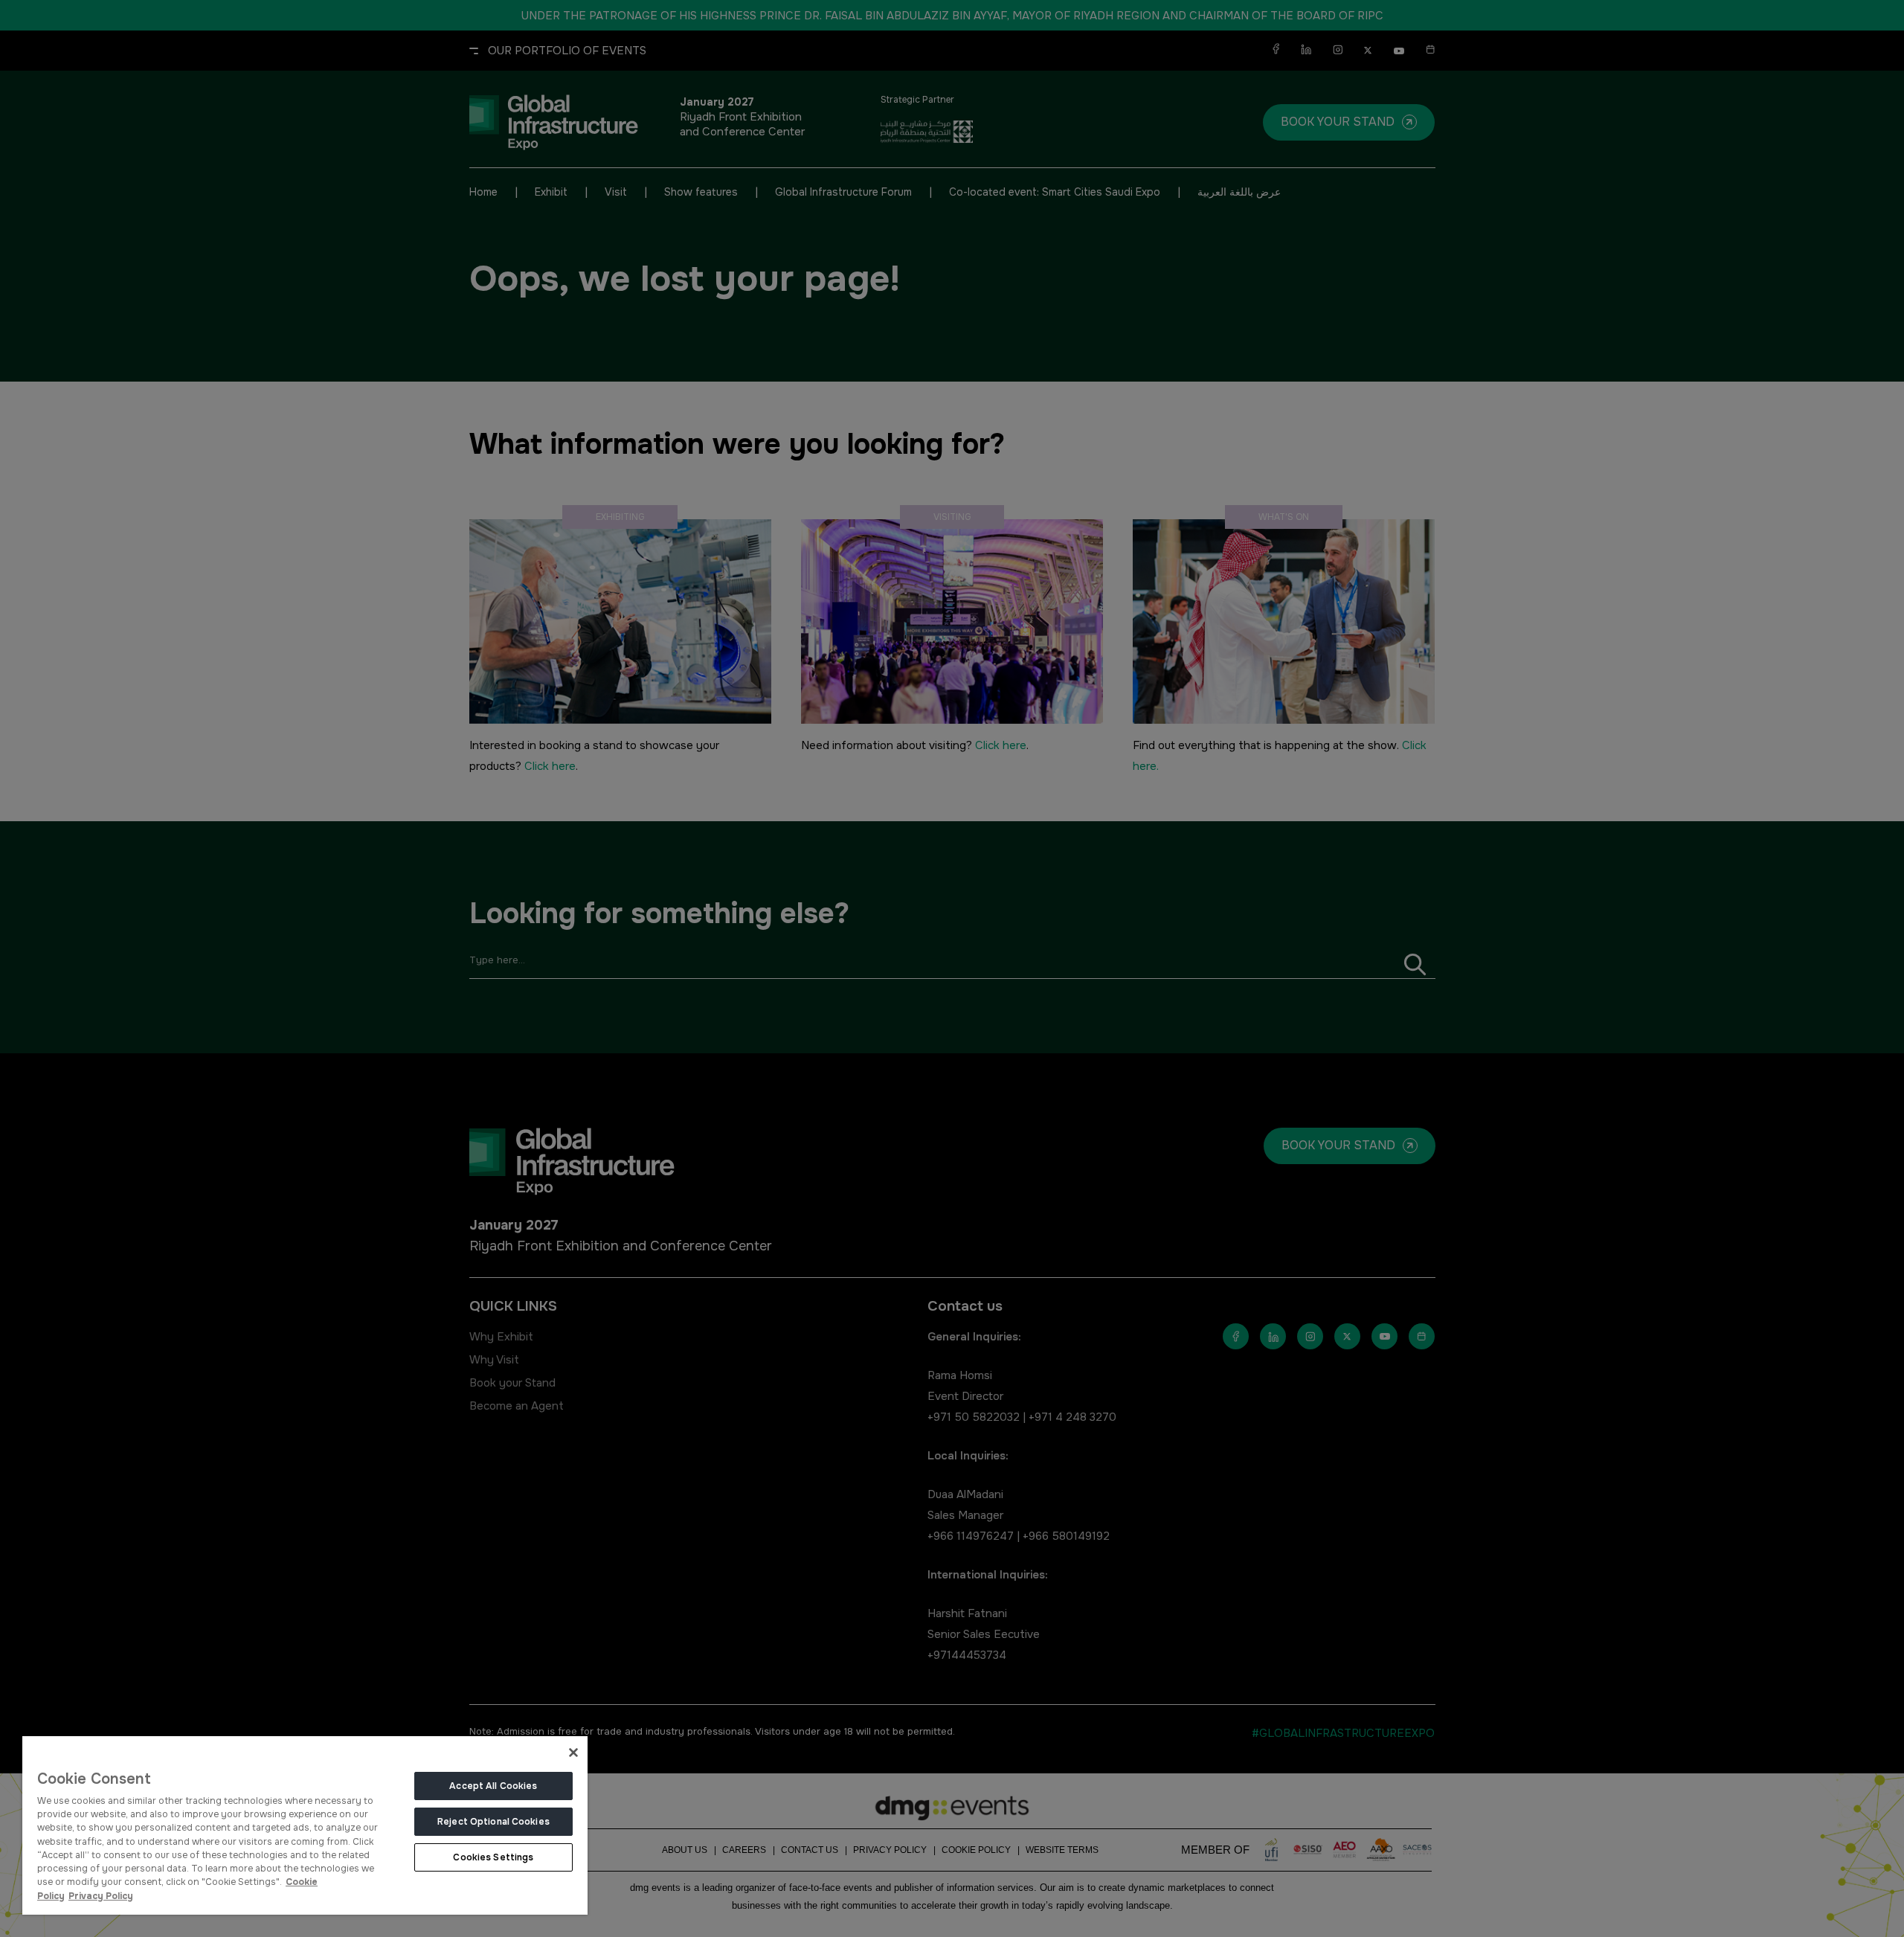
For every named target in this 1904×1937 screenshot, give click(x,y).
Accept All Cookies (493, 1786)
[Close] (573, 1753)
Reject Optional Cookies (493, 1822)
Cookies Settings (493, 1857)
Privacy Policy (101, 1896)
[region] (305, 1825)
